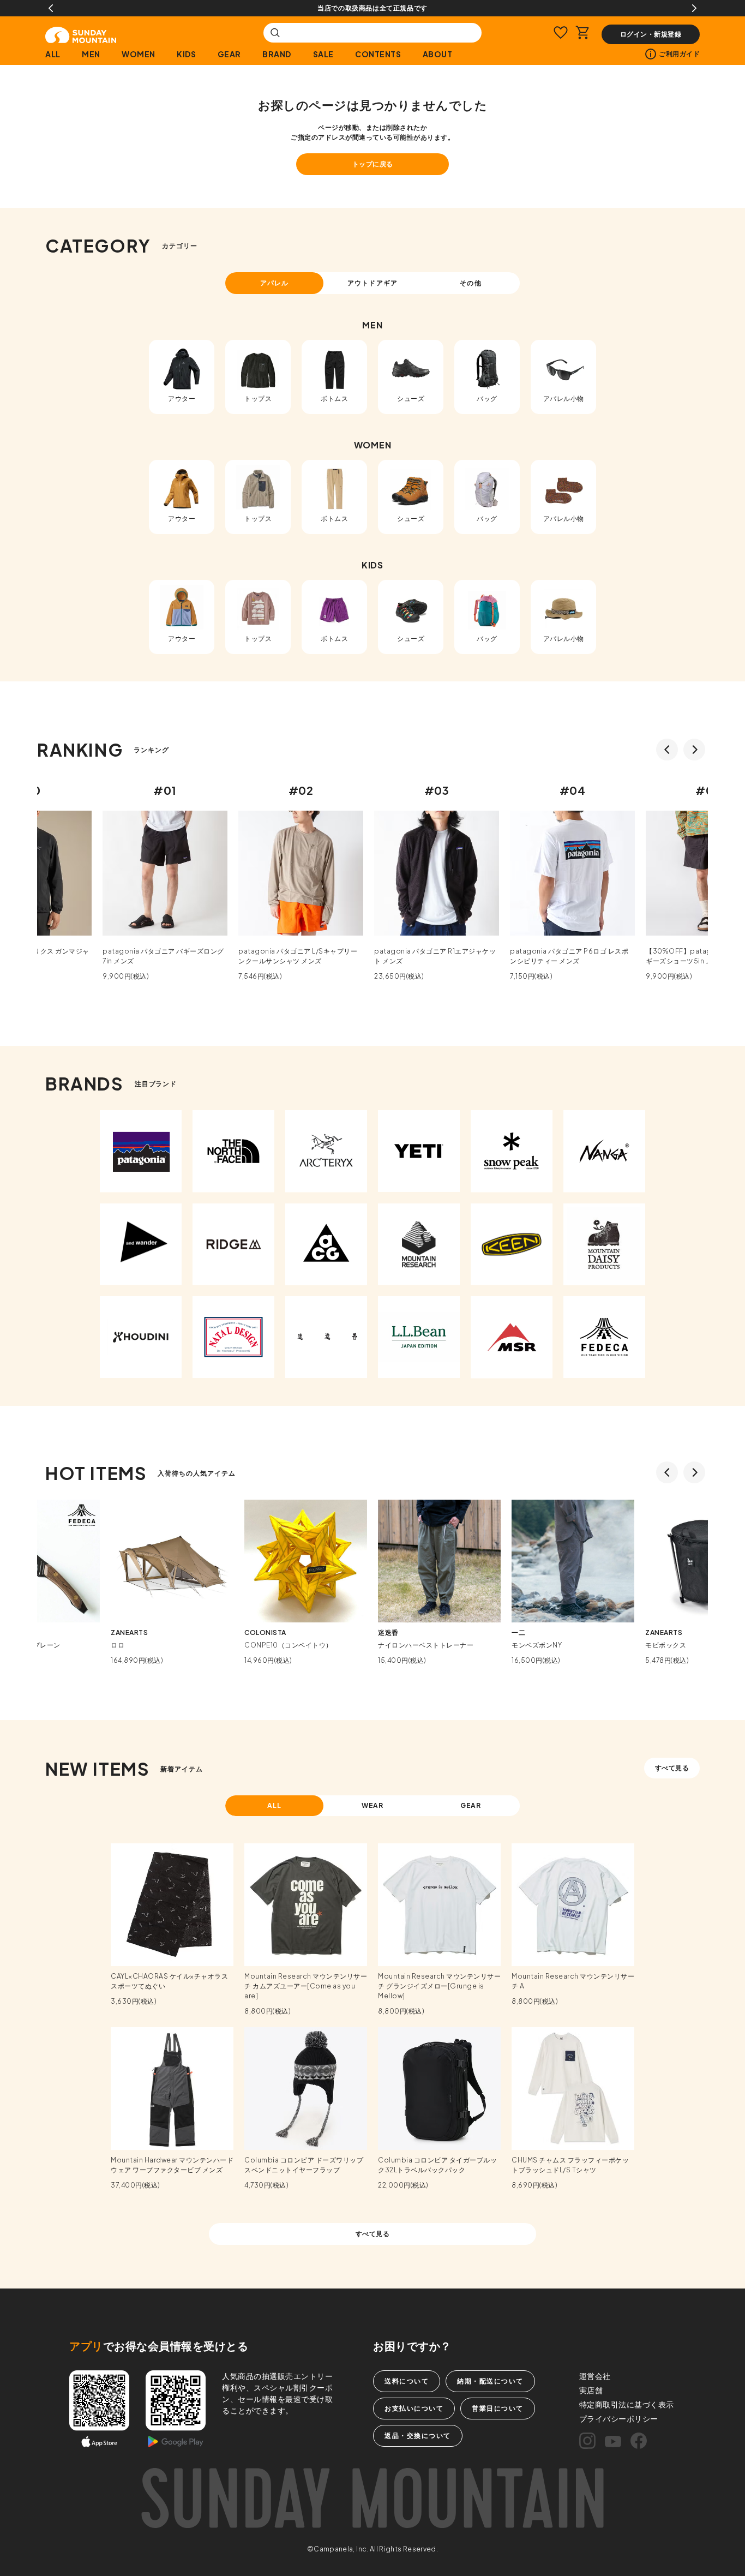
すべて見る (672, 1768)
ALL (53, 54)
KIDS (186, 54)
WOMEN (139, 54)
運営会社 (595, 2376)
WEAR (373, 1805)
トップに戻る (373, 164)
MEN (91, 54)
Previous (51, 8)
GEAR (229, 54)
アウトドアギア (372, 283)
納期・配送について (490, 2381)
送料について (407, 2381)
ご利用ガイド (679, 54)
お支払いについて (414, 2408)
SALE (323, 54)
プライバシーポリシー (619, 2418)
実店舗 (591, 2390)
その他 (470, 283)
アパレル (274, 283)
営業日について (498, 2408)
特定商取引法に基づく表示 (627, 2404)
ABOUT (437, 54)
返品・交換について (418, 2436)
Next (694, 8)
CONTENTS (378, 54)
